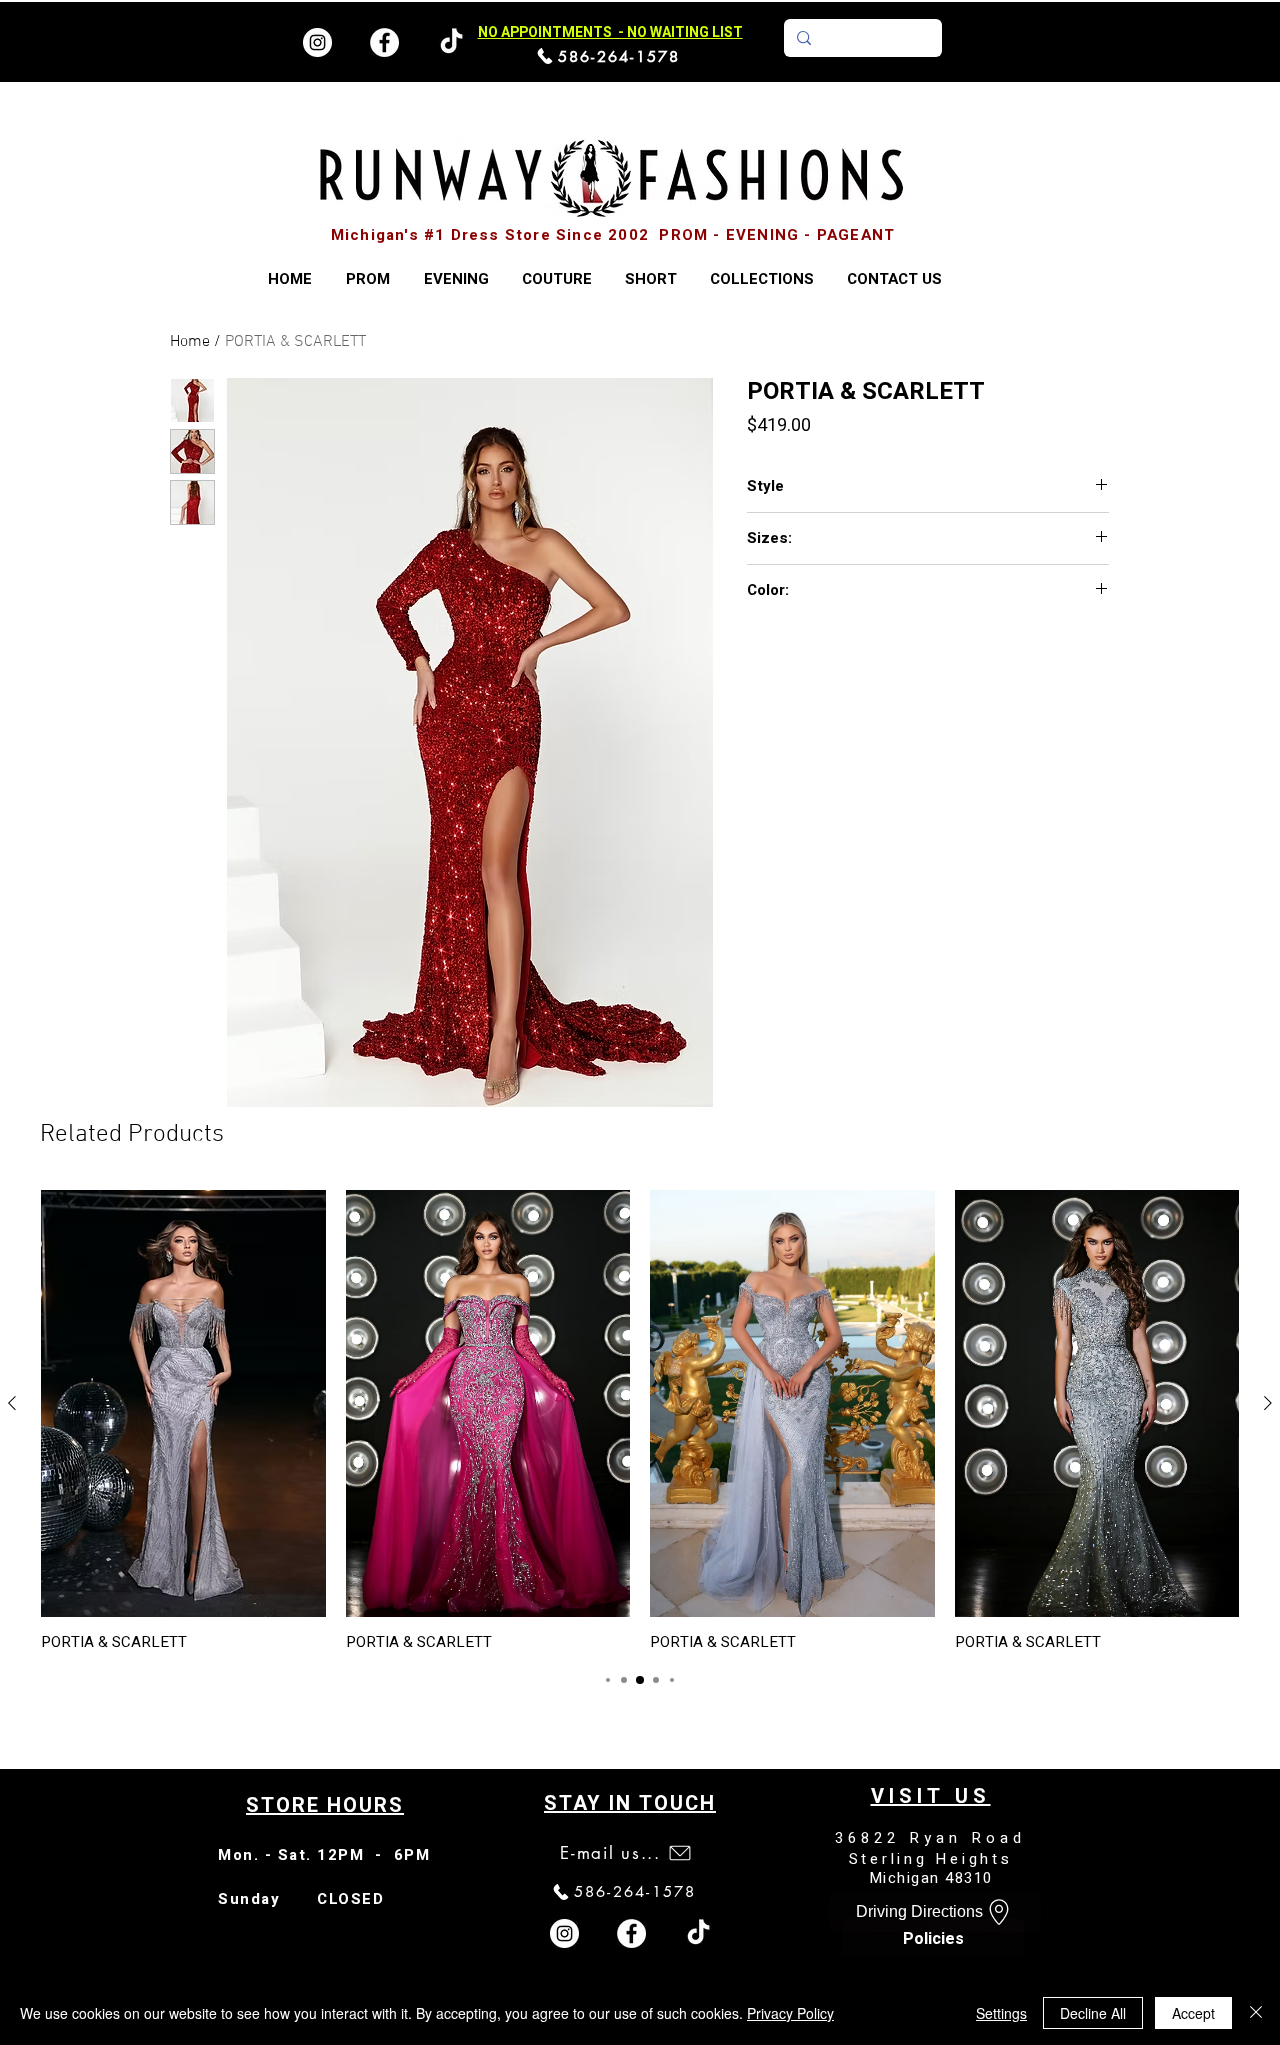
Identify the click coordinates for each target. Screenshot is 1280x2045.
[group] (640, 1420)
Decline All (1093, 2013)
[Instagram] (317, 42)
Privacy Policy (790, 2013)
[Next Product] (1268, 1403)
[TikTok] (698, 1933)
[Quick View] (183, 1403)
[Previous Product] (12, 1403)
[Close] (1256, 2013)
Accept (1193, 2013)
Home (190, 342)
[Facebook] (384, 42)
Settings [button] (1001, 2013)
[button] (761, 279)
